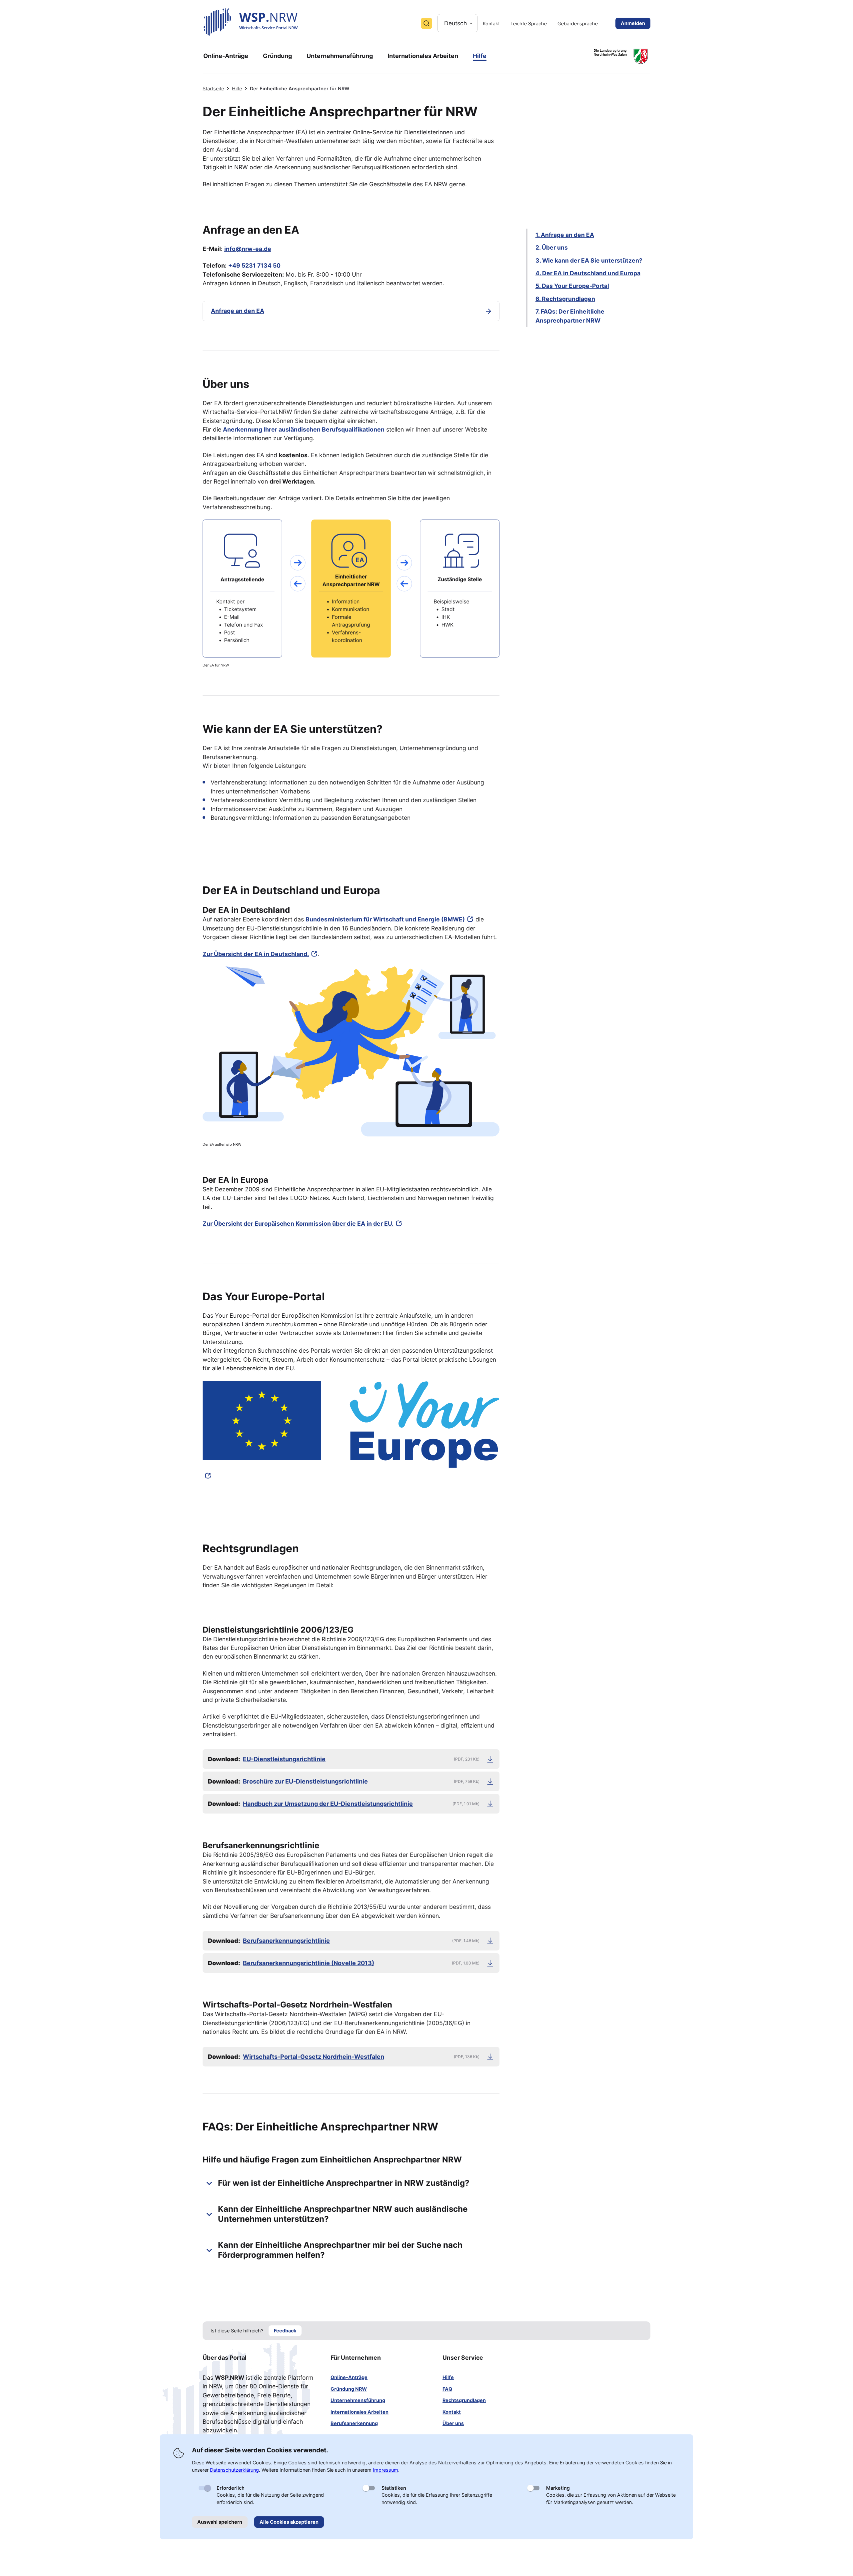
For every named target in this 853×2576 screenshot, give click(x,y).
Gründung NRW (349, 2389)
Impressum (386, 2470)
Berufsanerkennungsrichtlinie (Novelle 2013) (309, 1963)
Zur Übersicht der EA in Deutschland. (256, 954)
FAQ (447, 2389)
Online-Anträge (349, 2377)
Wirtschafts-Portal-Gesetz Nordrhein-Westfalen (314, 2057)
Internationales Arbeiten (360, 2412)
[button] (351, 2183)
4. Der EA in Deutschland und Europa (588, 273)
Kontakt (452, 2412)
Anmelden (633, 23)
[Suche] (426, 23)
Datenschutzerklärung (234, 2470)
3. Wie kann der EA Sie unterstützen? (589, 260)
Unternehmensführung (358, 2400)
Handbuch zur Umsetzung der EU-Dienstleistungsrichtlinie (328, 1804)
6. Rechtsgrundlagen (565, 299)
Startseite (213, 88)
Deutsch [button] (455, 23)
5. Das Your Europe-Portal (572, 286)
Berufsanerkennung (354, 2423)
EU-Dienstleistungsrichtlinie (284, 1759)
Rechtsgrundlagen (464, 2400)
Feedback (285, 2331)
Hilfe (237, 88)
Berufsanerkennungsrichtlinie (286, 1941)
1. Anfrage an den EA (565, 235)
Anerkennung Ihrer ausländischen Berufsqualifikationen (304, 429)
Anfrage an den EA (238, 311)
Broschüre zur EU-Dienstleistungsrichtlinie (305, 1781)
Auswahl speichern (220, 2522)
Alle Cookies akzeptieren (289, 2522)
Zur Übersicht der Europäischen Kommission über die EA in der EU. (298, 1224)
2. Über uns (552, 247)
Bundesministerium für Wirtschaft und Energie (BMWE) (385, 919)
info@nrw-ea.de (248, 249)
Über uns (453, 2423)
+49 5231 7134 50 (254, 265)
